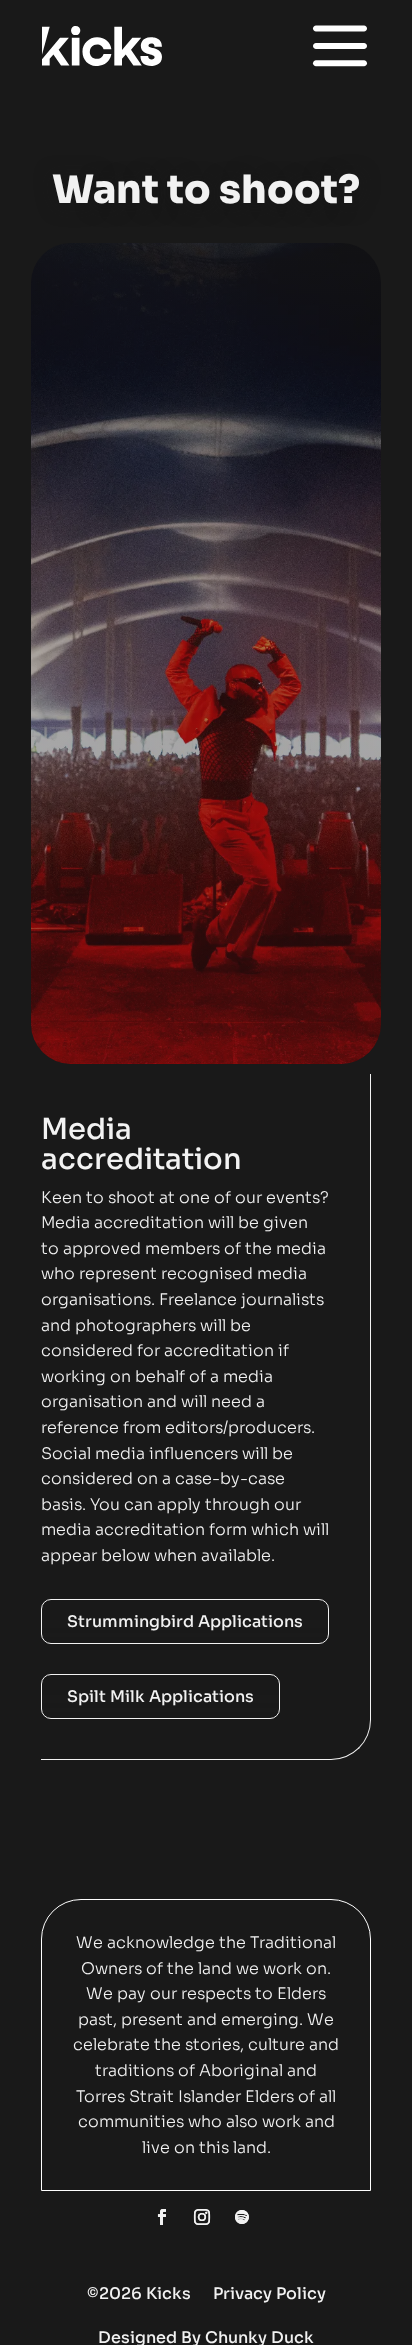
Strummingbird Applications (185, 1621)
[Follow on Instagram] (202, 2217)
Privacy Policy (269, 2293)
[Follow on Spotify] (242, 2217)
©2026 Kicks (139, 2293)
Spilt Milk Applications (160, 1696)
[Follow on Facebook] (162, 2217)
